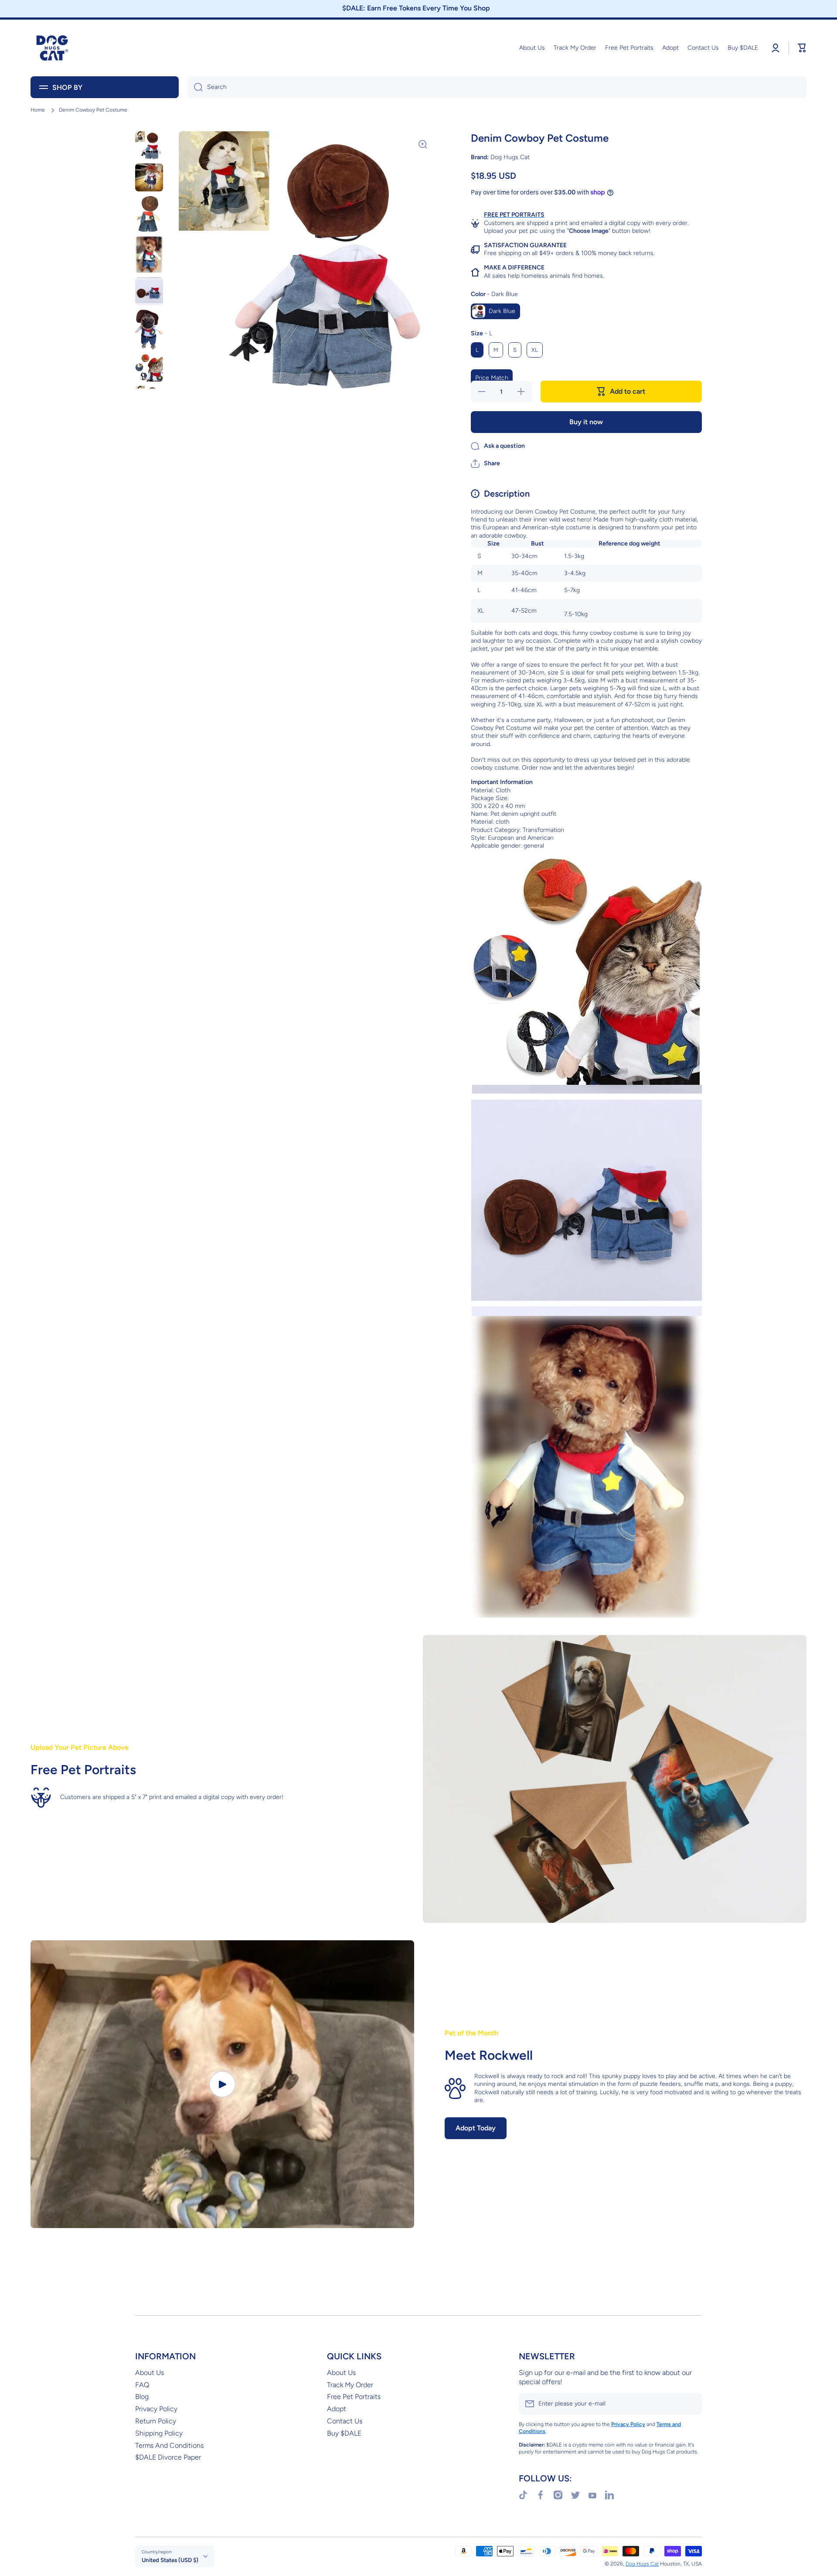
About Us (150, 2373)
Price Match (492, 378)
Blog (142, 2397)
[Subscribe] (691, 2404)
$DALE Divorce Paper (168, 2457)
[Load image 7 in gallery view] (149, 368)
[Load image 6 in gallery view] (149, 330)
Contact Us (345, 2421)
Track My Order (350, 2385)
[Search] (195, 87)
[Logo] (52, 48)
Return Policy (156, 2421)
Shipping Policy (159, 2433)
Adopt (337, 2409)
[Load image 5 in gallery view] (149, 291)
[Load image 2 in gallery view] (149, 177)
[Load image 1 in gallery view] (149, 145)
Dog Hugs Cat (642, 2564)
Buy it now (586, 422)
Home (38, 110)
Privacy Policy (156, 2409)
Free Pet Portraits (354, 2397)
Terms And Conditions (169, 2445)
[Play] (222, 2084)
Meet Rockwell (489, 2055)
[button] (485, 463)
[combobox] (497, 87)
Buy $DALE (344, 2433)
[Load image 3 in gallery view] (149, 214)
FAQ (142, 2385)
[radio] (495, 311)
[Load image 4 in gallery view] (149, 255)
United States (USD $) (170, 2560)
